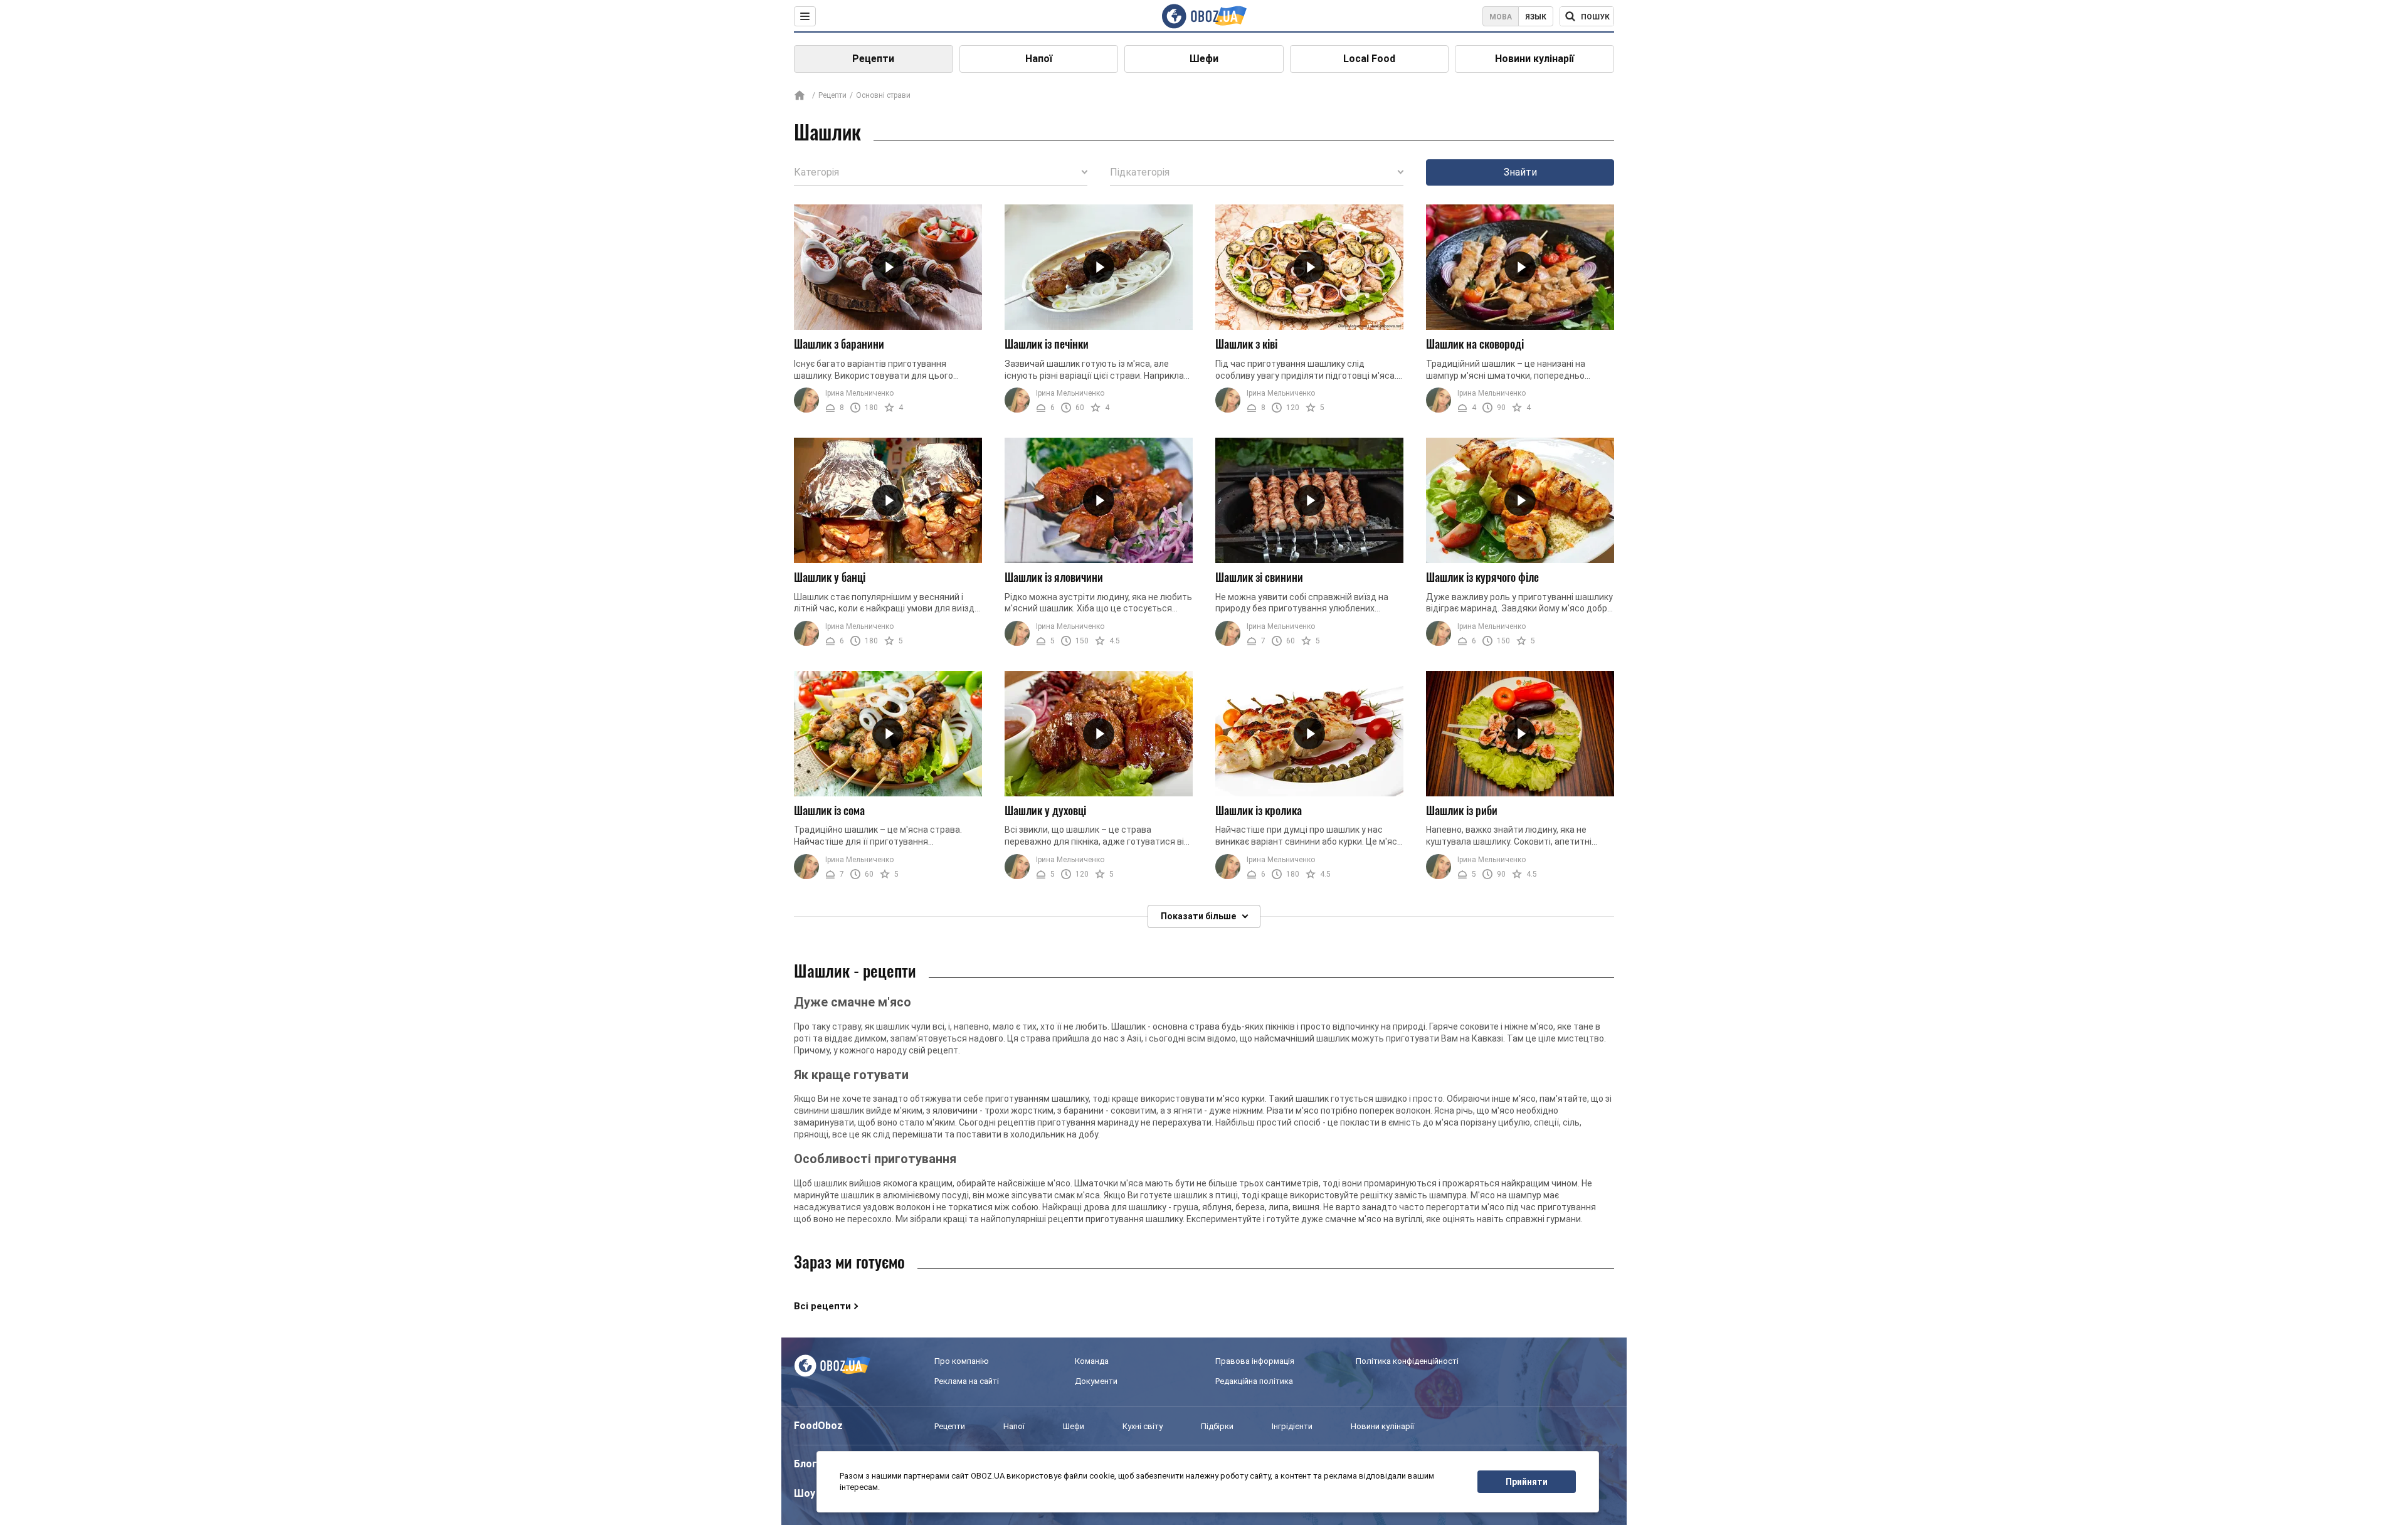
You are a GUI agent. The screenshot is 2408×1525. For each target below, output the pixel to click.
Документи (1096, 1381)
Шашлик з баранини (839, 344)
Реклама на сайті (967, 1381)
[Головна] (800, 96)
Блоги (808, 1464)
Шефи (1204, 59)
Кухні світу (1143, 1426)
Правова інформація (1255, 1361)
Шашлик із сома (829, 810)
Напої (1039, 59)
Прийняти (1527, 1482)
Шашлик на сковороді (1475, 344)
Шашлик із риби (1462, 810)
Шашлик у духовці (1045, 810)
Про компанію (962, 1361)
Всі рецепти (822, 1306)
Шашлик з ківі (1246, 344)
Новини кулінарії (1534, 59)
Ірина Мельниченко (859, 393)
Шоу (805, 1493)
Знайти (1520, 172)
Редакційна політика (1254, 1381)
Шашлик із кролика (1259, 810)
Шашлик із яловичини (1054, 577)
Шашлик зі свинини (1259, 577)
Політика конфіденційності (1407, 1361)
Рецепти (873, 59)
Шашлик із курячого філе (1482, 577)
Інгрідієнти (1292, 1426)
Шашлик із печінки (1047, 344)
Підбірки (1217, 1426)
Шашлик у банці (830, 577)
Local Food (1369, 59)
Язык (1536, 17)
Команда (1092, 1361)
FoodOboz (818, 1426)
